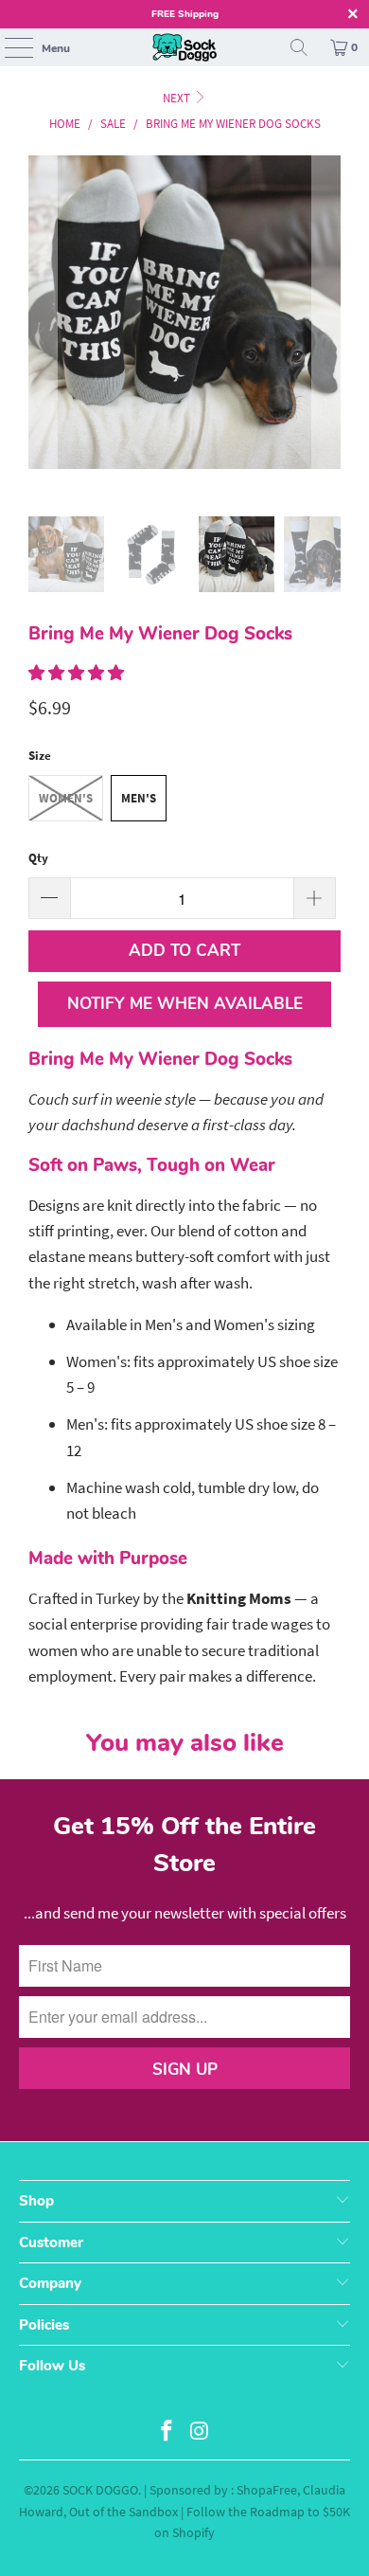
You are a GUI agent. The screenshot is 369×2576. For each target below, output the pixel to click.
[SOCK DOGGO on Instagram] (201, 2432)
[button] (76, 673)
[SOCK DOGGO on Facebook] (167, 2432)
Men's (139, 798)
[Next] (326, 336)
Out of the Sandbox (123, 2512)
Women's (66, 798)
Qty (38, 858)
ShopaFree (267, 2490)
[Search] (299, 47)
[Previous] (43, 336)
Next (178, 98)
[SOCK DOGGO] (185, 47)
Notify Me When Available (185, 1004)
